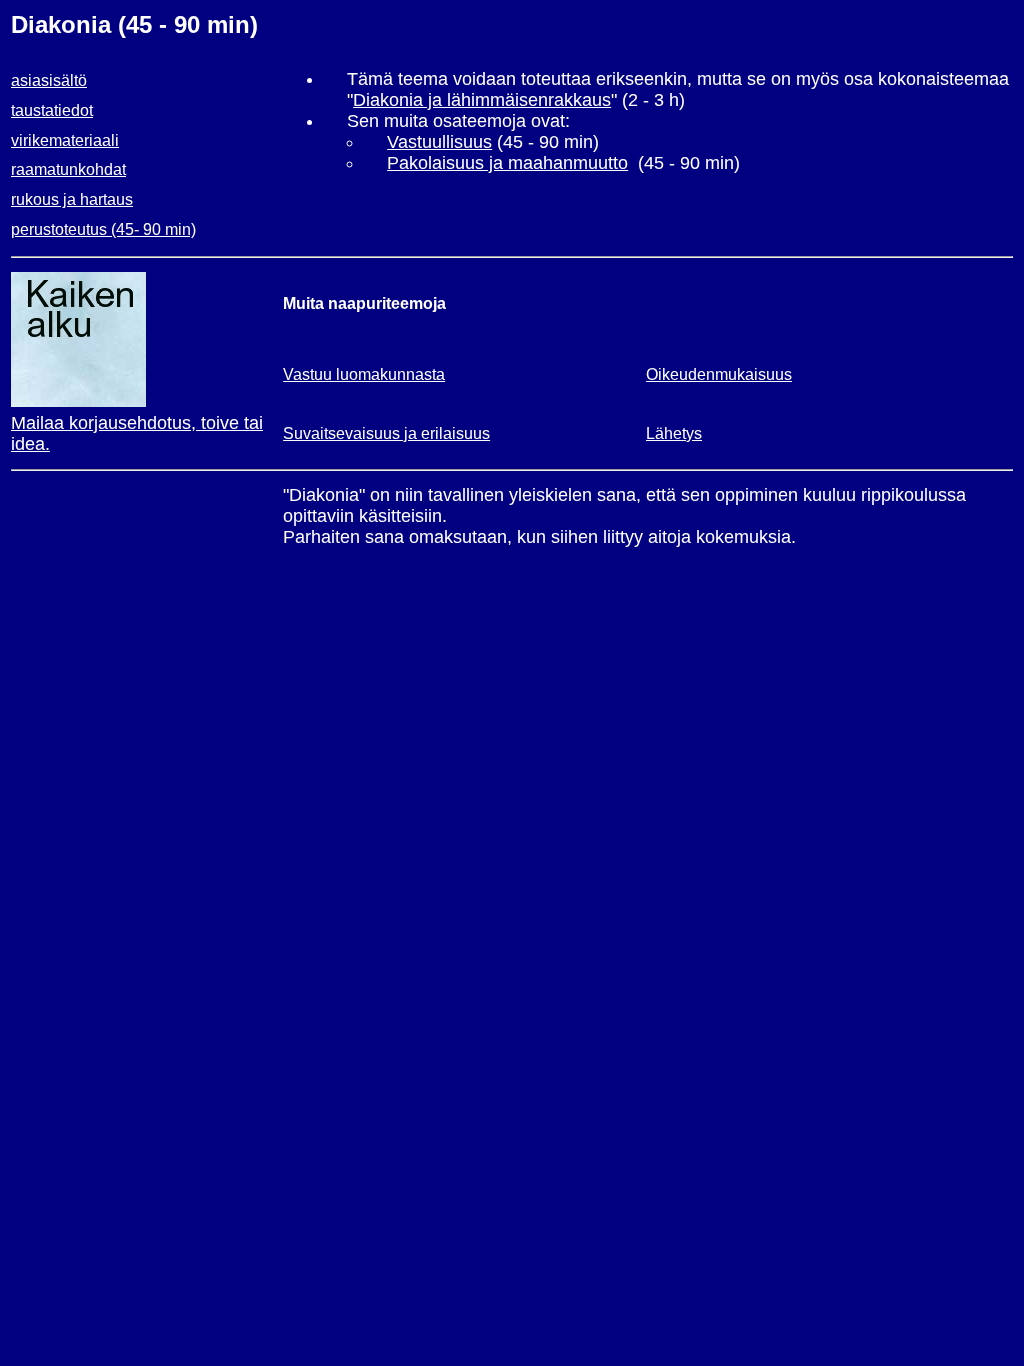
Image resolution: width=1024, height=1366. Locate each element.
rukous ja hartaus (72, 199)
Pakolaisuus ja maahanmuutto (507, 163)
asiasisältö (49, 80)
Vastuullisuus (439, 142)
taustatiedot (52, 110)
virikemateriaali (65, 140)
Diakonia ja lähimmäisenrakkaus (482, 100)
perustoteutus (59, 229)
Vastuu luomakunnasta (364, 374)
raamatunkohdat (68, 169)
